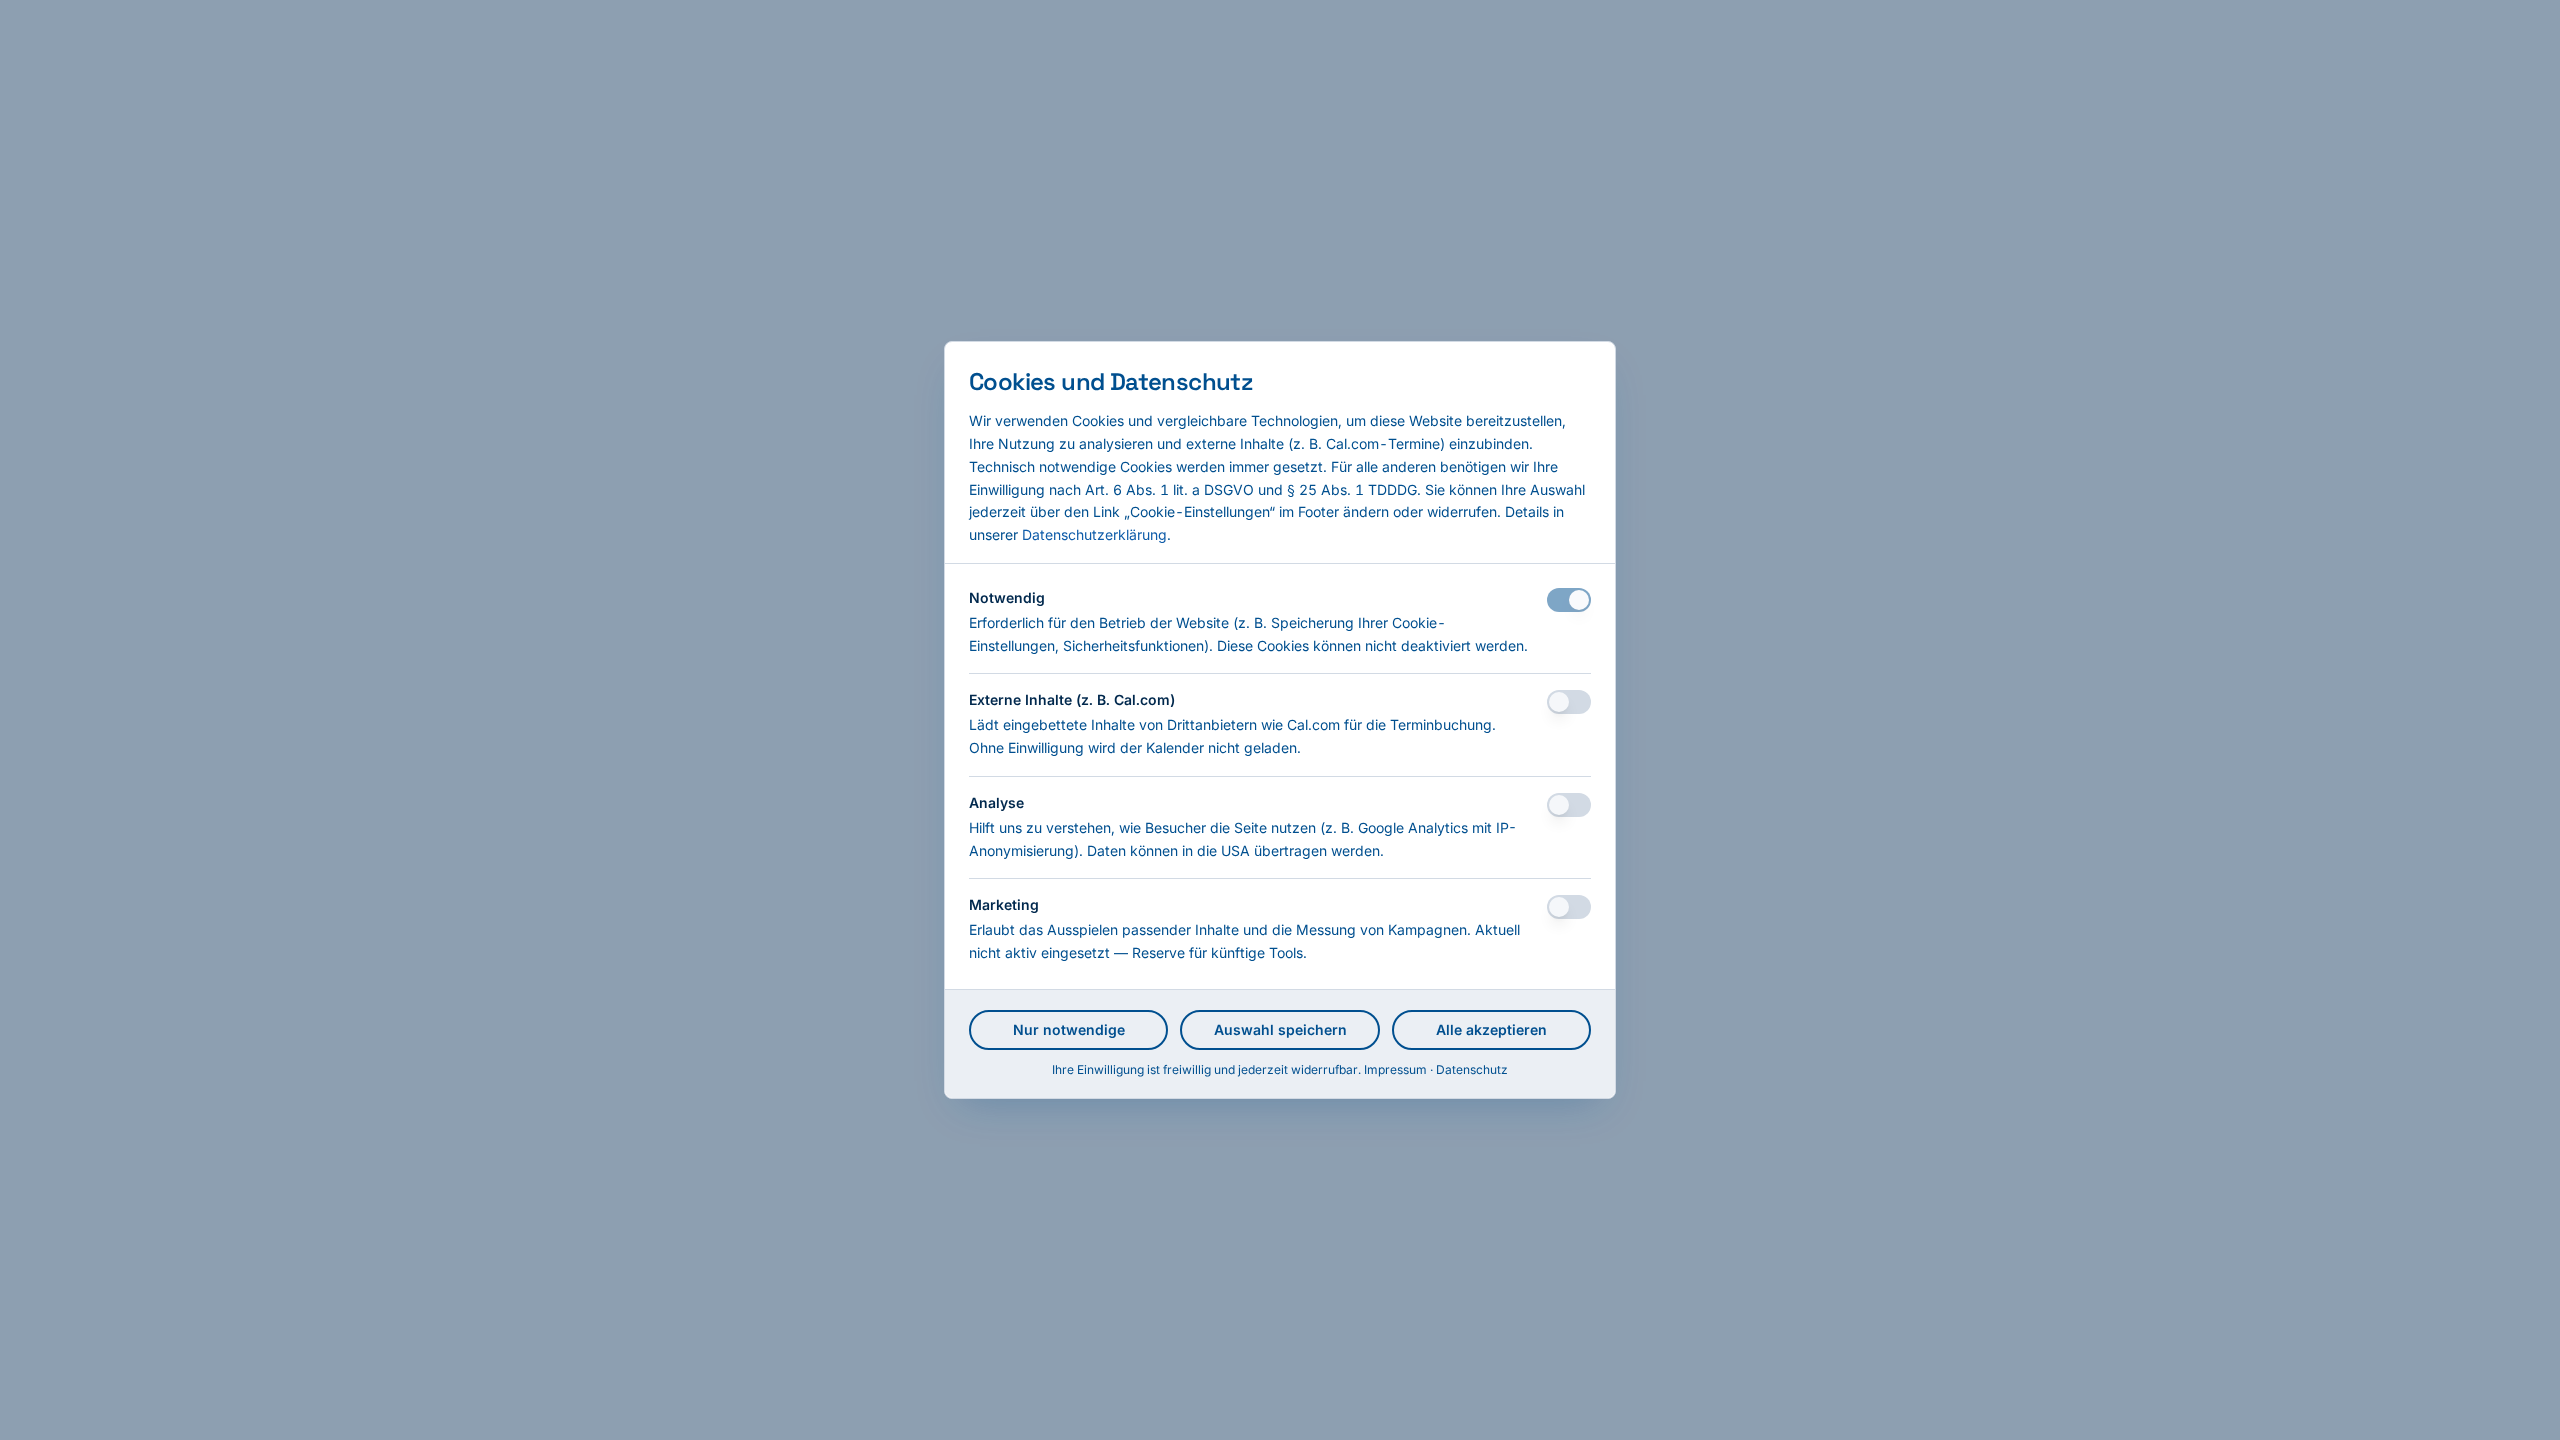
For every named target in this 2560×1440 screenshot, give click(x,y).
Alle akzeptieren (1491, 1029)
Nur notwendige (1069, 1029)
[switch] (1569, 600)
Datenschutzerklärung (1094, 534)
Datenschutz (1472, 1069)
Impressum (1395, 1069)
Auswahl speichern (1280, 1029)
